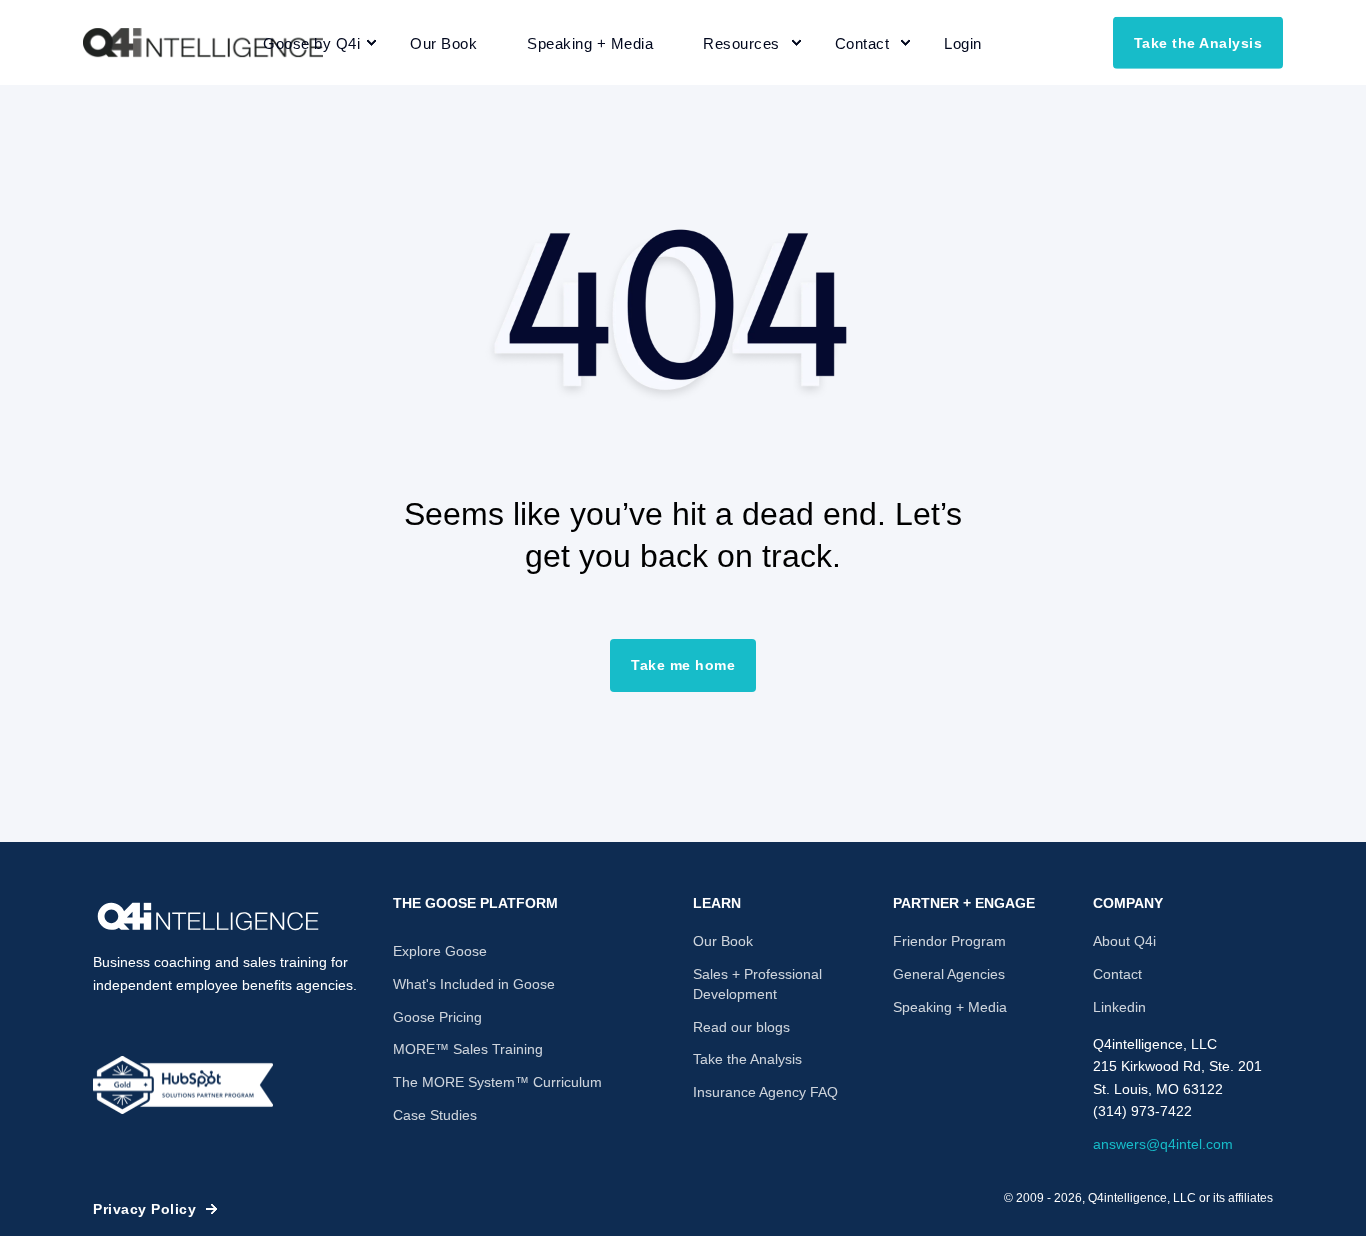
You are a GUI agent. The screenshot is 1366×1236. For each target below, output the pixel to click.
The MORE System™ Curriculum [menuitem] (497, 1082)
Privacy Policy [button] (144, 1209)
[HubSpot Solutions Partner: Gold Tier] (183, 1085)
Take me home (683, 665)
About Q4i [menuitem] (1124, 941)
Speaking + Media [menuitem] (950, 1007)
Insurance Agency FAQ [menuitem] (765, 1092)
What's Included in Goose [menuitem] (474, 984)
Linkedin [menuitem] (1119, 1007)
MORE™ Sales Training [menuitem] (468, 1049)
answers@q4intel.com (1163, 1144)
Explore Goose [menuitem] (440, 951)
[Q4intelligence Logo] (208, 917)
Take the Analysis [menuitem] (747, 1059)
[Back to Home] (203, 43)
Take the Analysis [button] (1198, 42)
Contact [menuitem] (1117, 974)
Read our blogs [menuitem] (741, 1027)
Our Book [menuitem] (723, 941)
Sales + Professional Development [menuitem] (757, 984)
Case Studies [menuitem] (435, 1115)
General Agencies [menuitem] (949, 974)
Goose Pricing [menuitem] (437, 1017)
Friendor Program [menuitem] (949, 941)
